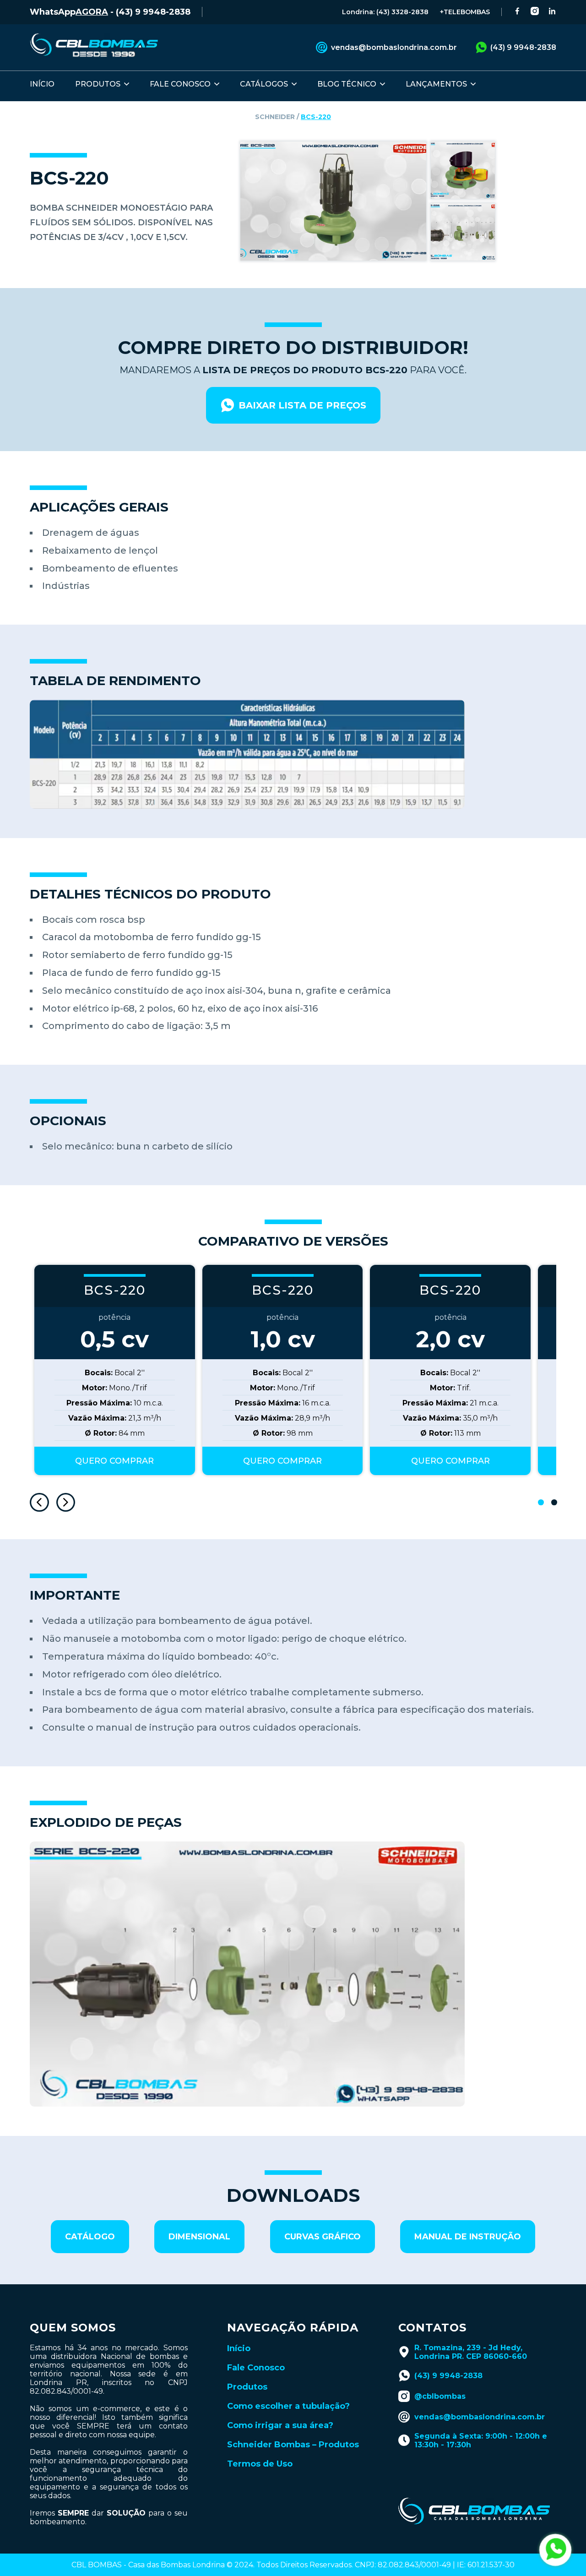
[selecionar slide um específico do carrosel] (541, 1502)
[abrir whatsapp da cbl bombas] (555, 2550)
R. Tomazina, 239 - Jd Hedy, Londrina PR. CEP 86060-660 (471, 2352)
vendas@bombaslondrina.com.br (394, 47)
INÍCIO (42, 84)
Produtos (247, 2387)
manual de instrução (468, 2237)
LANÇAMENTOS (436, 84)
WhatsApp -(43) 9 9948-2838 (110, 12)
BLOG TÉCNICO (347, 84)
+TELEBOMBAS (465, 12)
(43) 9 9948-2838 (523, 47)
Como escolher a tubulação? (288, 2406)
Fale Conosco (256, 2368)
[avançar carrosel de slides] (66, 1503)
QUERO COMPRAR (114, 1461)
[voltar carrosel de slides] (39, 1503)
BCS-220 (316, 117)
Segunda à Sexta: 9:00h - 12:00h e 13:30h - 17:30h (481, 2440)
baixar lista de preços (302, 405)
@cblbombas (440, 2396)
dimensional (199, 2237)
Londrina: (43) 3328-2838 (385, 12)
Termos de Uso (260, 2464)
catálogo (90, 2237)
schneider (275, 117)
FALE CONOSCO (180, 84)
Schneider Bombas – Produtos (293, 2445)
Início (239, 2348)
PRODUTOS (98, 84)
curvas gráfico (323, 2237)
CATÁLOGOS (264, 84)
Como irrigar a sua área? (280, 2425)
